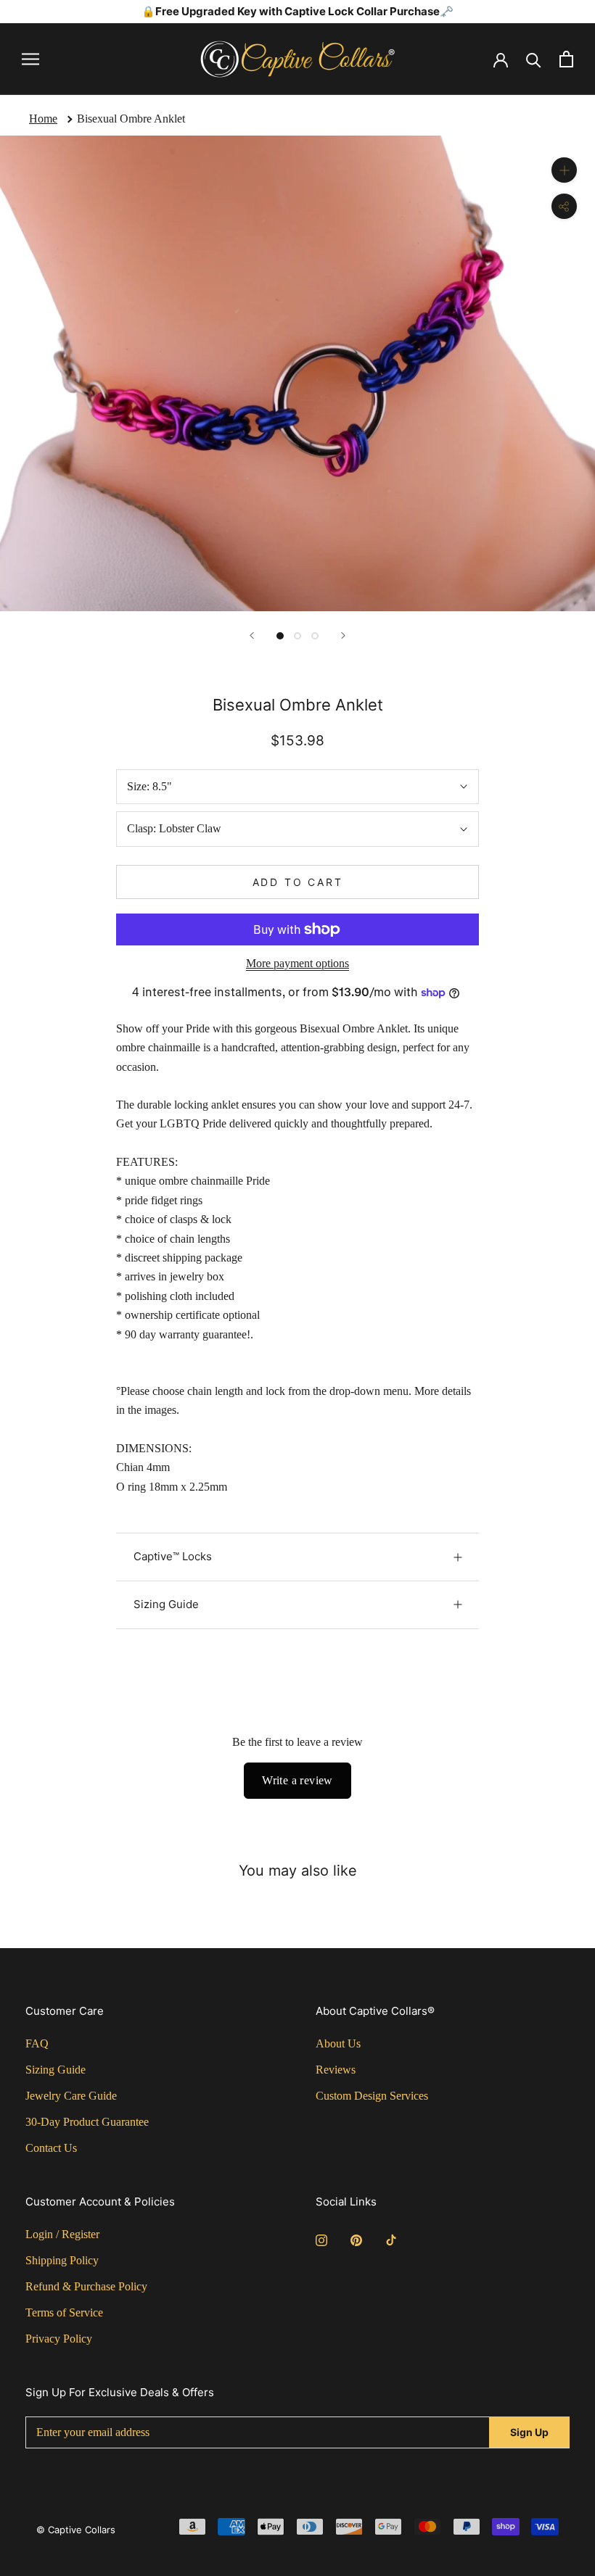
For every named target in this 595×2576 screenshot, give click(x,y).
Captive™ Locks (173, 1556)
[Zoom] (564, 170)
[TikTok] (391, 2240)
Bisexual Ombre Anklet (131, 119)
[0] (566, 59)
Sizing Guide (166, 1604)
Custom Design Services (372, 2096)
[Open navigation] (30, 59)
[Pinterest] (356, 2240)
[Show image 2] (297, 636)
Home (43, 119)
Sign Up (529, 2432)
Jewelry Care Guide (71, 2096)
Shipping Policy (62, 2260)
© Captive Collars (76, 2530)
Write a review (297, 1780)
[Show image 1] (280, 636)
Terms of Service (64, 2312)
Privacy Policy (59, 2339)
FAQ (37, 2043)
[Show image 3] (315, 636)
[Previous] (252, 635)
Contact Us (51, 2148)
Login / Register (62, 2234)
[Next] (343, 635)
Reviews (336, 2070)
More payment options (297, 963)
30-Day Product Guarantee (87, 2122)
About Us (338, 2043)
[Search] (534, 59)
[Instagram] (321, 2240)
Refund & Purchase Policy (86, 2286)
